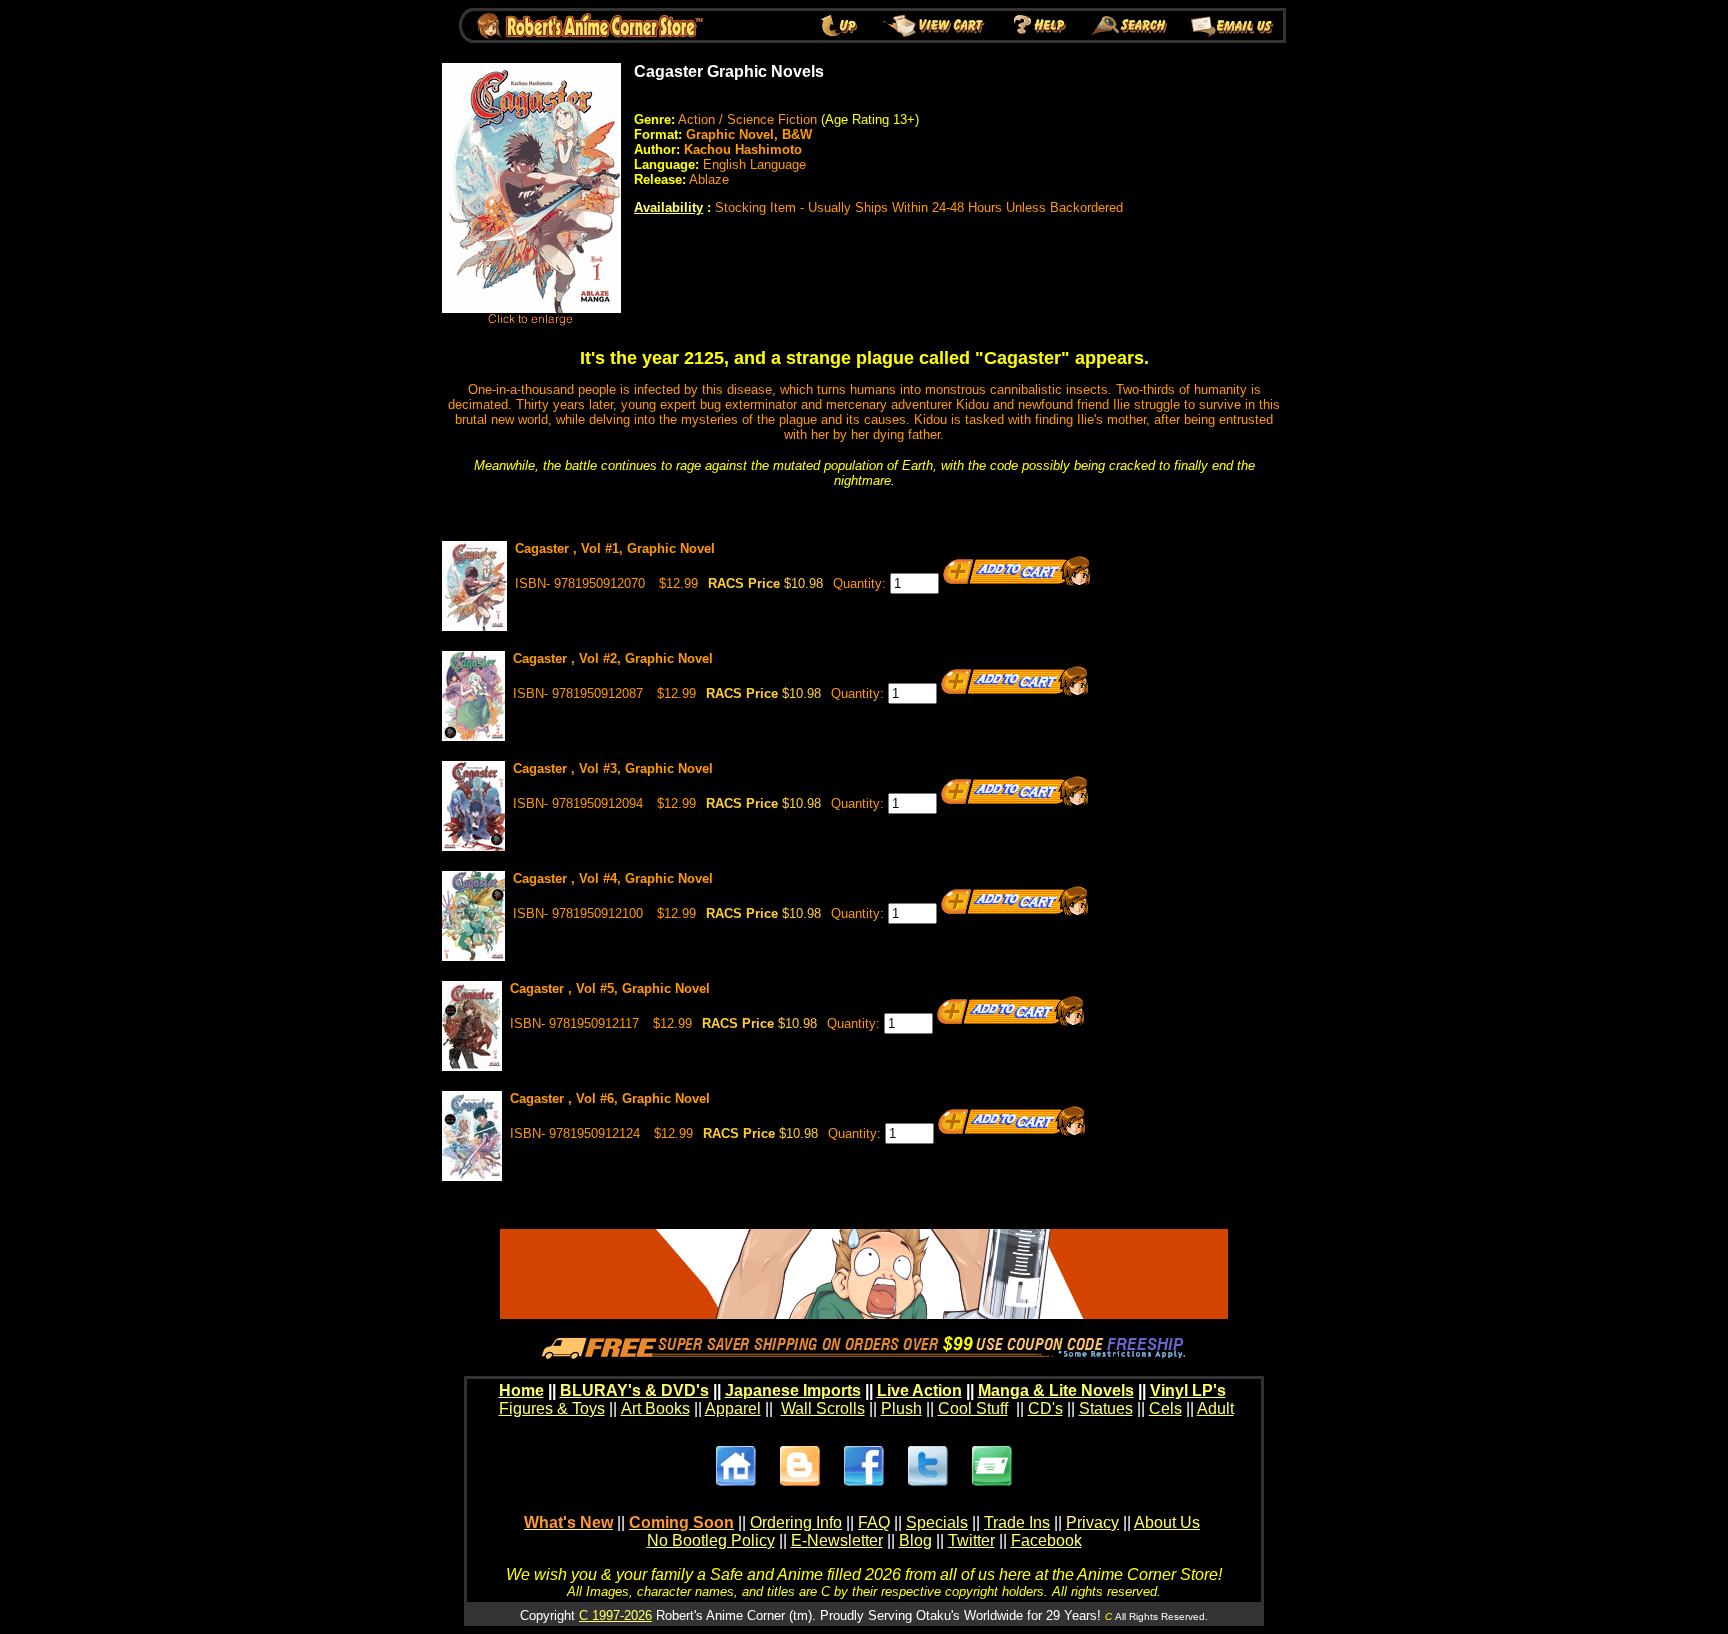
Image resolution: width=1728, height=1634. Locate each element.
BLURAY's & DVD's (634, 1390)
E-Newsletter (837, 1540)
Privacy (1092, 1522)
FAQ (874, 1522)
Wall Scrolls (823, 1408)
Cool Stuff (973, 1408)
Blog (915, 1540)
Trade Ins (1017, 1522)
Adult (1215, 1408)
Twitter (971, 1540)
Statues (1106, 1408)
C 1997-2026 (615, 1615)
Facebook (1046, 1540)
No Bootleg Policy (711, 1540)
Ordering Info (796, 1522)
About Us (1167, 1522)
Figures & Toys (552, 1408)
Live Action (919, 1390)
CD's (1045, 1408)
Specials (937, 1522)
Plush (901, 1408)
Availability (668, 207)
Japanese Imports (793, 1390)
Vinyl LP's (1188, 1390)
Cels (1165, 1408)
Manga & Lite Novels (1056, 1390)
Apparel (733, 1408)
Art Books (655, 1408)
